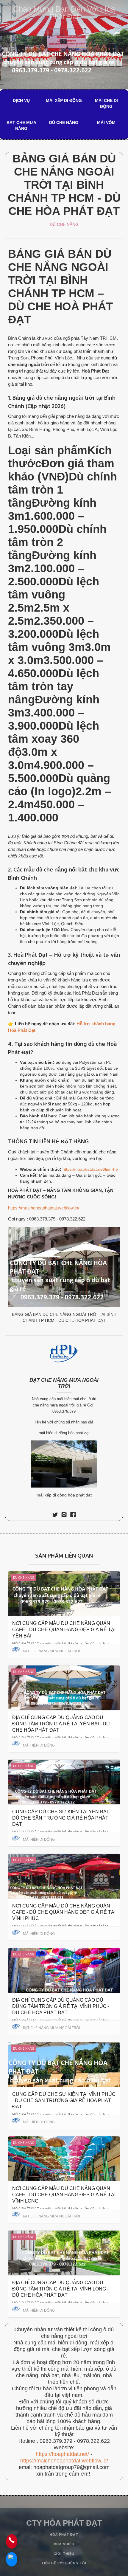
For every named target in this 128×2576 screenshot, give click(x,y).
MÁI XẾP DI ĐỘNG (64, 100)
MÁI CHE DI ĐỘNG (106, 103)
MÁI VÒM (106, 122)
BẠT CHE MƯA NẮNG (21, 125)
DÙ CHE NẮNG (64, 122)
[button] (111, 34)
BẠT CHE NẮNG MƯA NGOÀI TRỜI (64, 1383)
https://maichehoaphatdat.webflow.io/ (44, 1208)
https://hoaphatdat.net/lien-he (90, 1169)
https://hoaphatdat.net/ (62, 2454)
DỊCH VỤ (21, 100)
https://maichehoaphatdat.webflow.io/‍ (64, 2461)
